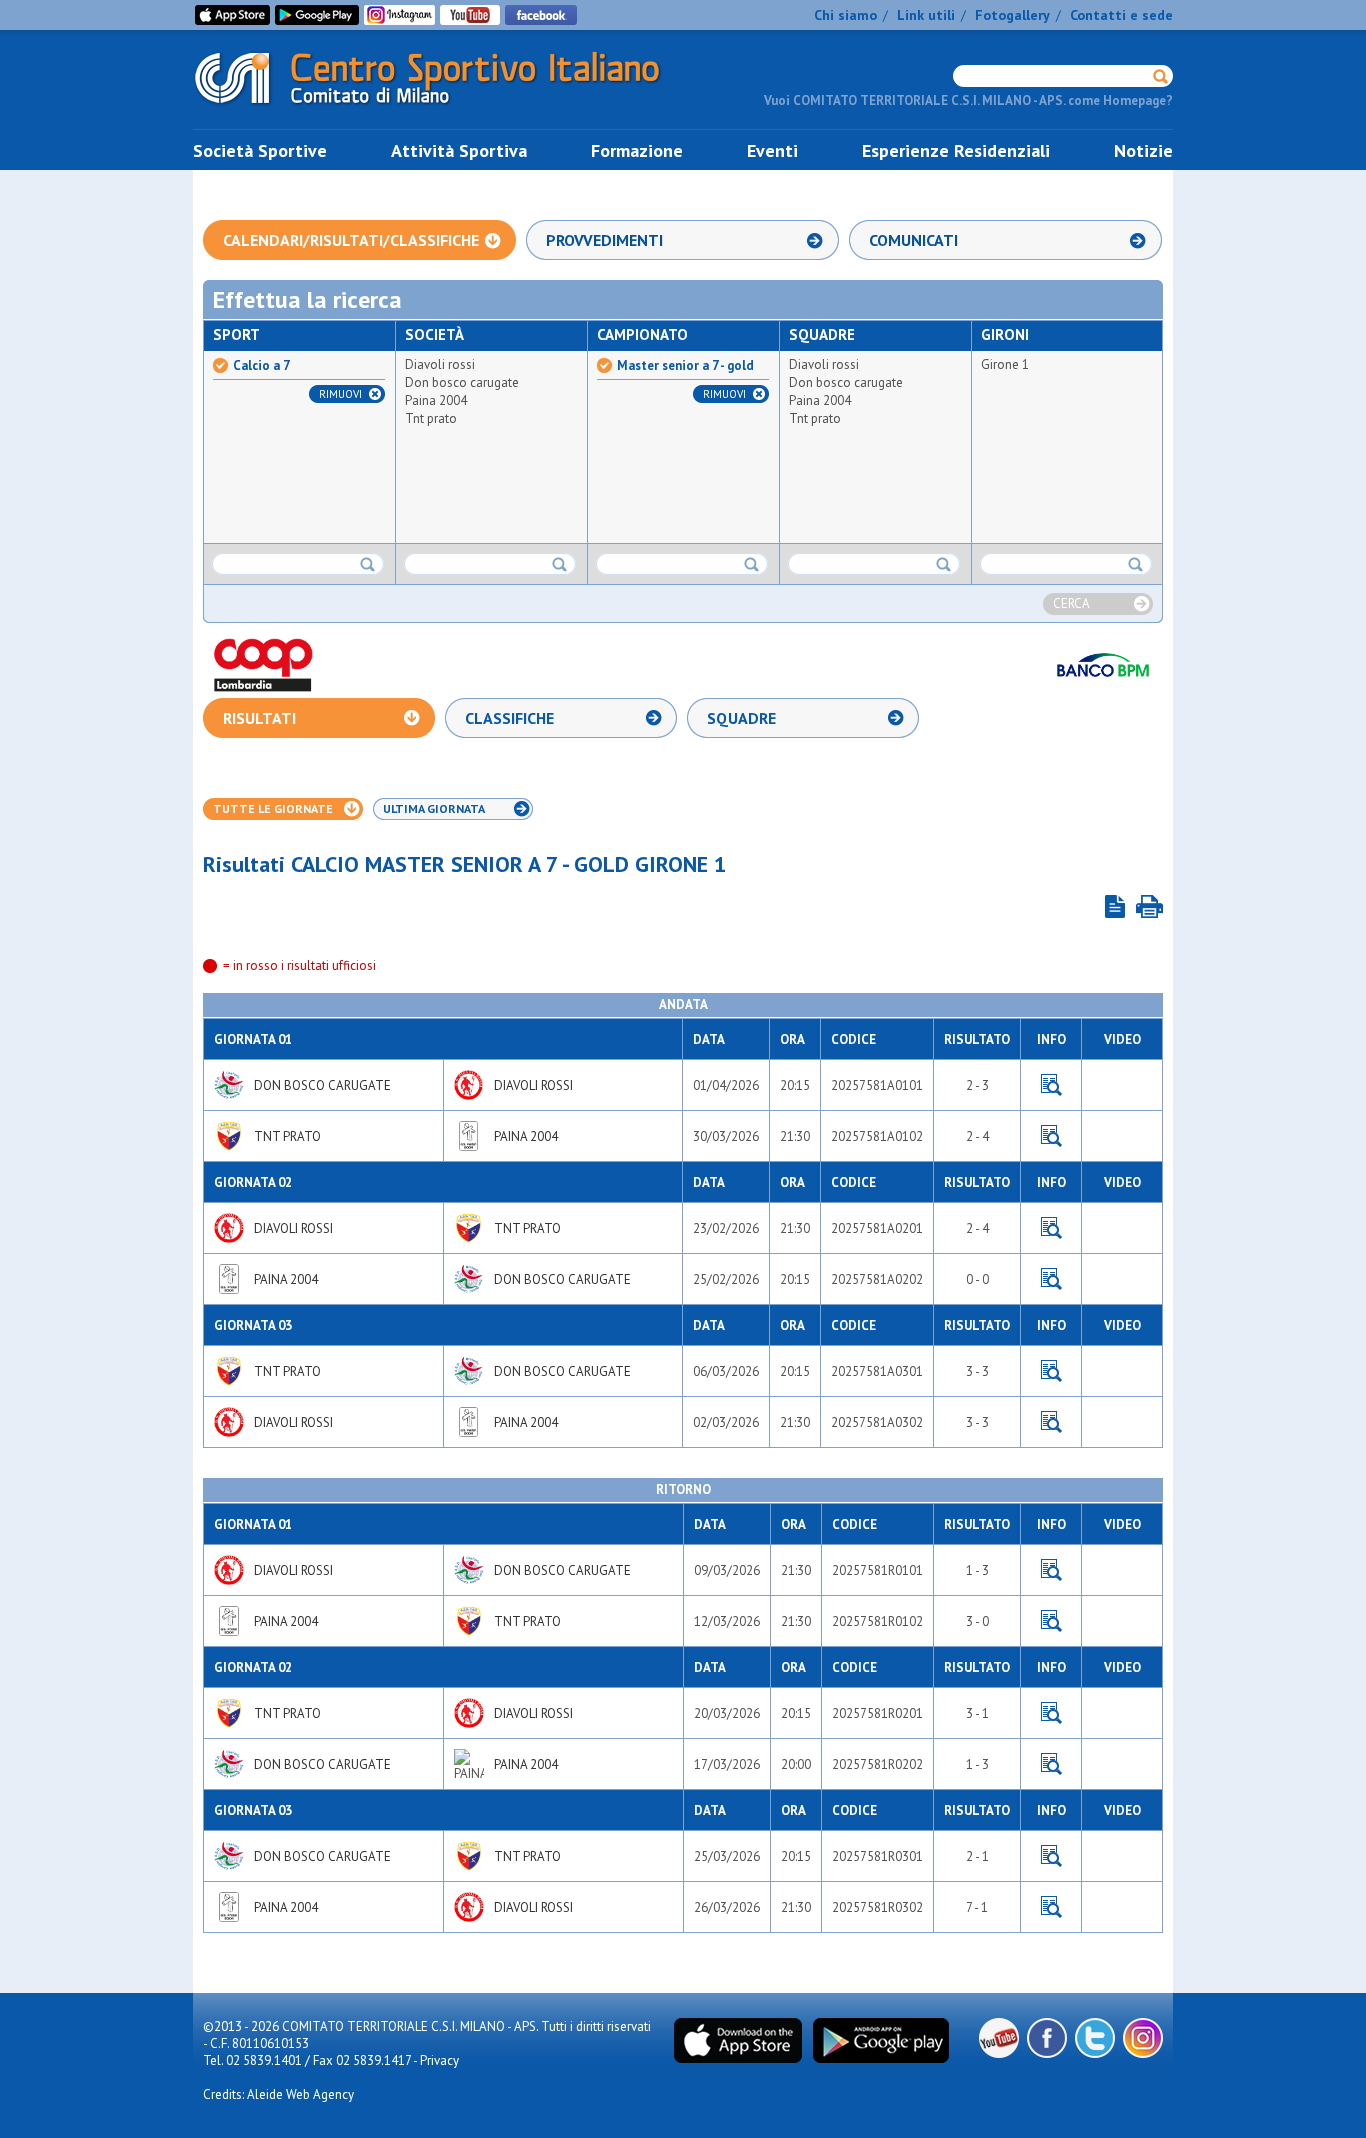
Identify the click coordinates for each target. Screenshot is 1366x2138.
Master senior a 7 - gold (685, 366)
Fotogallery (1012, 15)
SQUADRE (741, 718)
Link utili (926, 15)
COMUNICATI (913, 240)
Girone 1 (1005, 364)
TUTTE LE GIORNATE (273, 808)
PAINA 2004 (526, 1136)
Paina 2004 (436, 400)
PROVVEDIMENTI (604, 240)
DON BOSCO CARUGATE (322, 1085)
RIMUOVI (340, 394)
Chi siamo (845, 15)
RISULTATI (259, 718)
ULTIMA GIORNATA (434, 808)
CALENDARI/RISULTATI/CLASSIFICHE (351, 240)
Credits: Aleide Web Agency (278, 2094)
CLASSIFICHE (509, 718)
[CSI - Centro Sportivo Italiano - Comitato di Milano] (443, 108)
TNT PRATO (287, 1136)
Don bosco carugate (462, 382)
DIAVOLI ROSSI (533, 1085)
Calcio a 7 (261, 366)
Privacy (439, 2060)
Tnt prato (431, 418)
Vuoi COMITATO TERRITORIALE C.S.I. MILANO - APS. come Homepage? (968, 100)
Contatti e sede (1121, 15)
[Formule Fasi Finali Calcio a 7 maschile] (1115, 906)
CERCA (1071, 603)
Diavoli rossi (440, 364)
